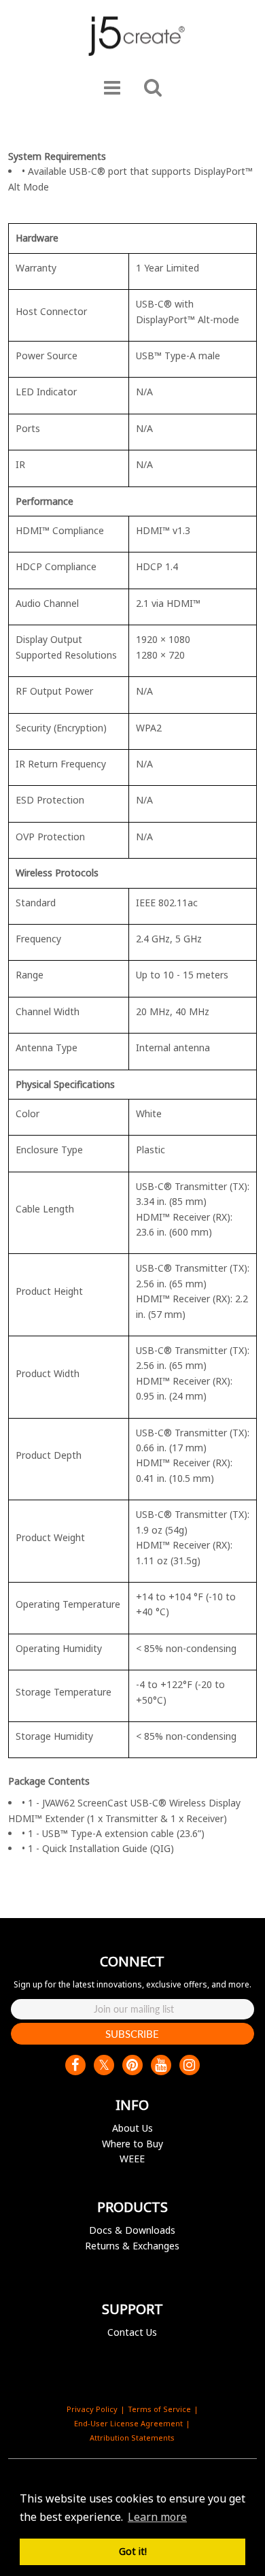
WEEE (132, 2159)
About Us (132, 2128)
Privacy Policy (92, 2409)
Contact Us (132, 2332)
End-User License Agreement (128, 2423)
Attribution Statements (132, 2438)
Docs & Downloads (132, 2230)
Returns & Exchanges (132, 2246)
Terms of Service (159, 2409)
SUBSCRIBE (132, 2034)
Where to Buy (132, 2144)
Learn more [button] (157, 2517)
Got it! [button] (133, 2551)
